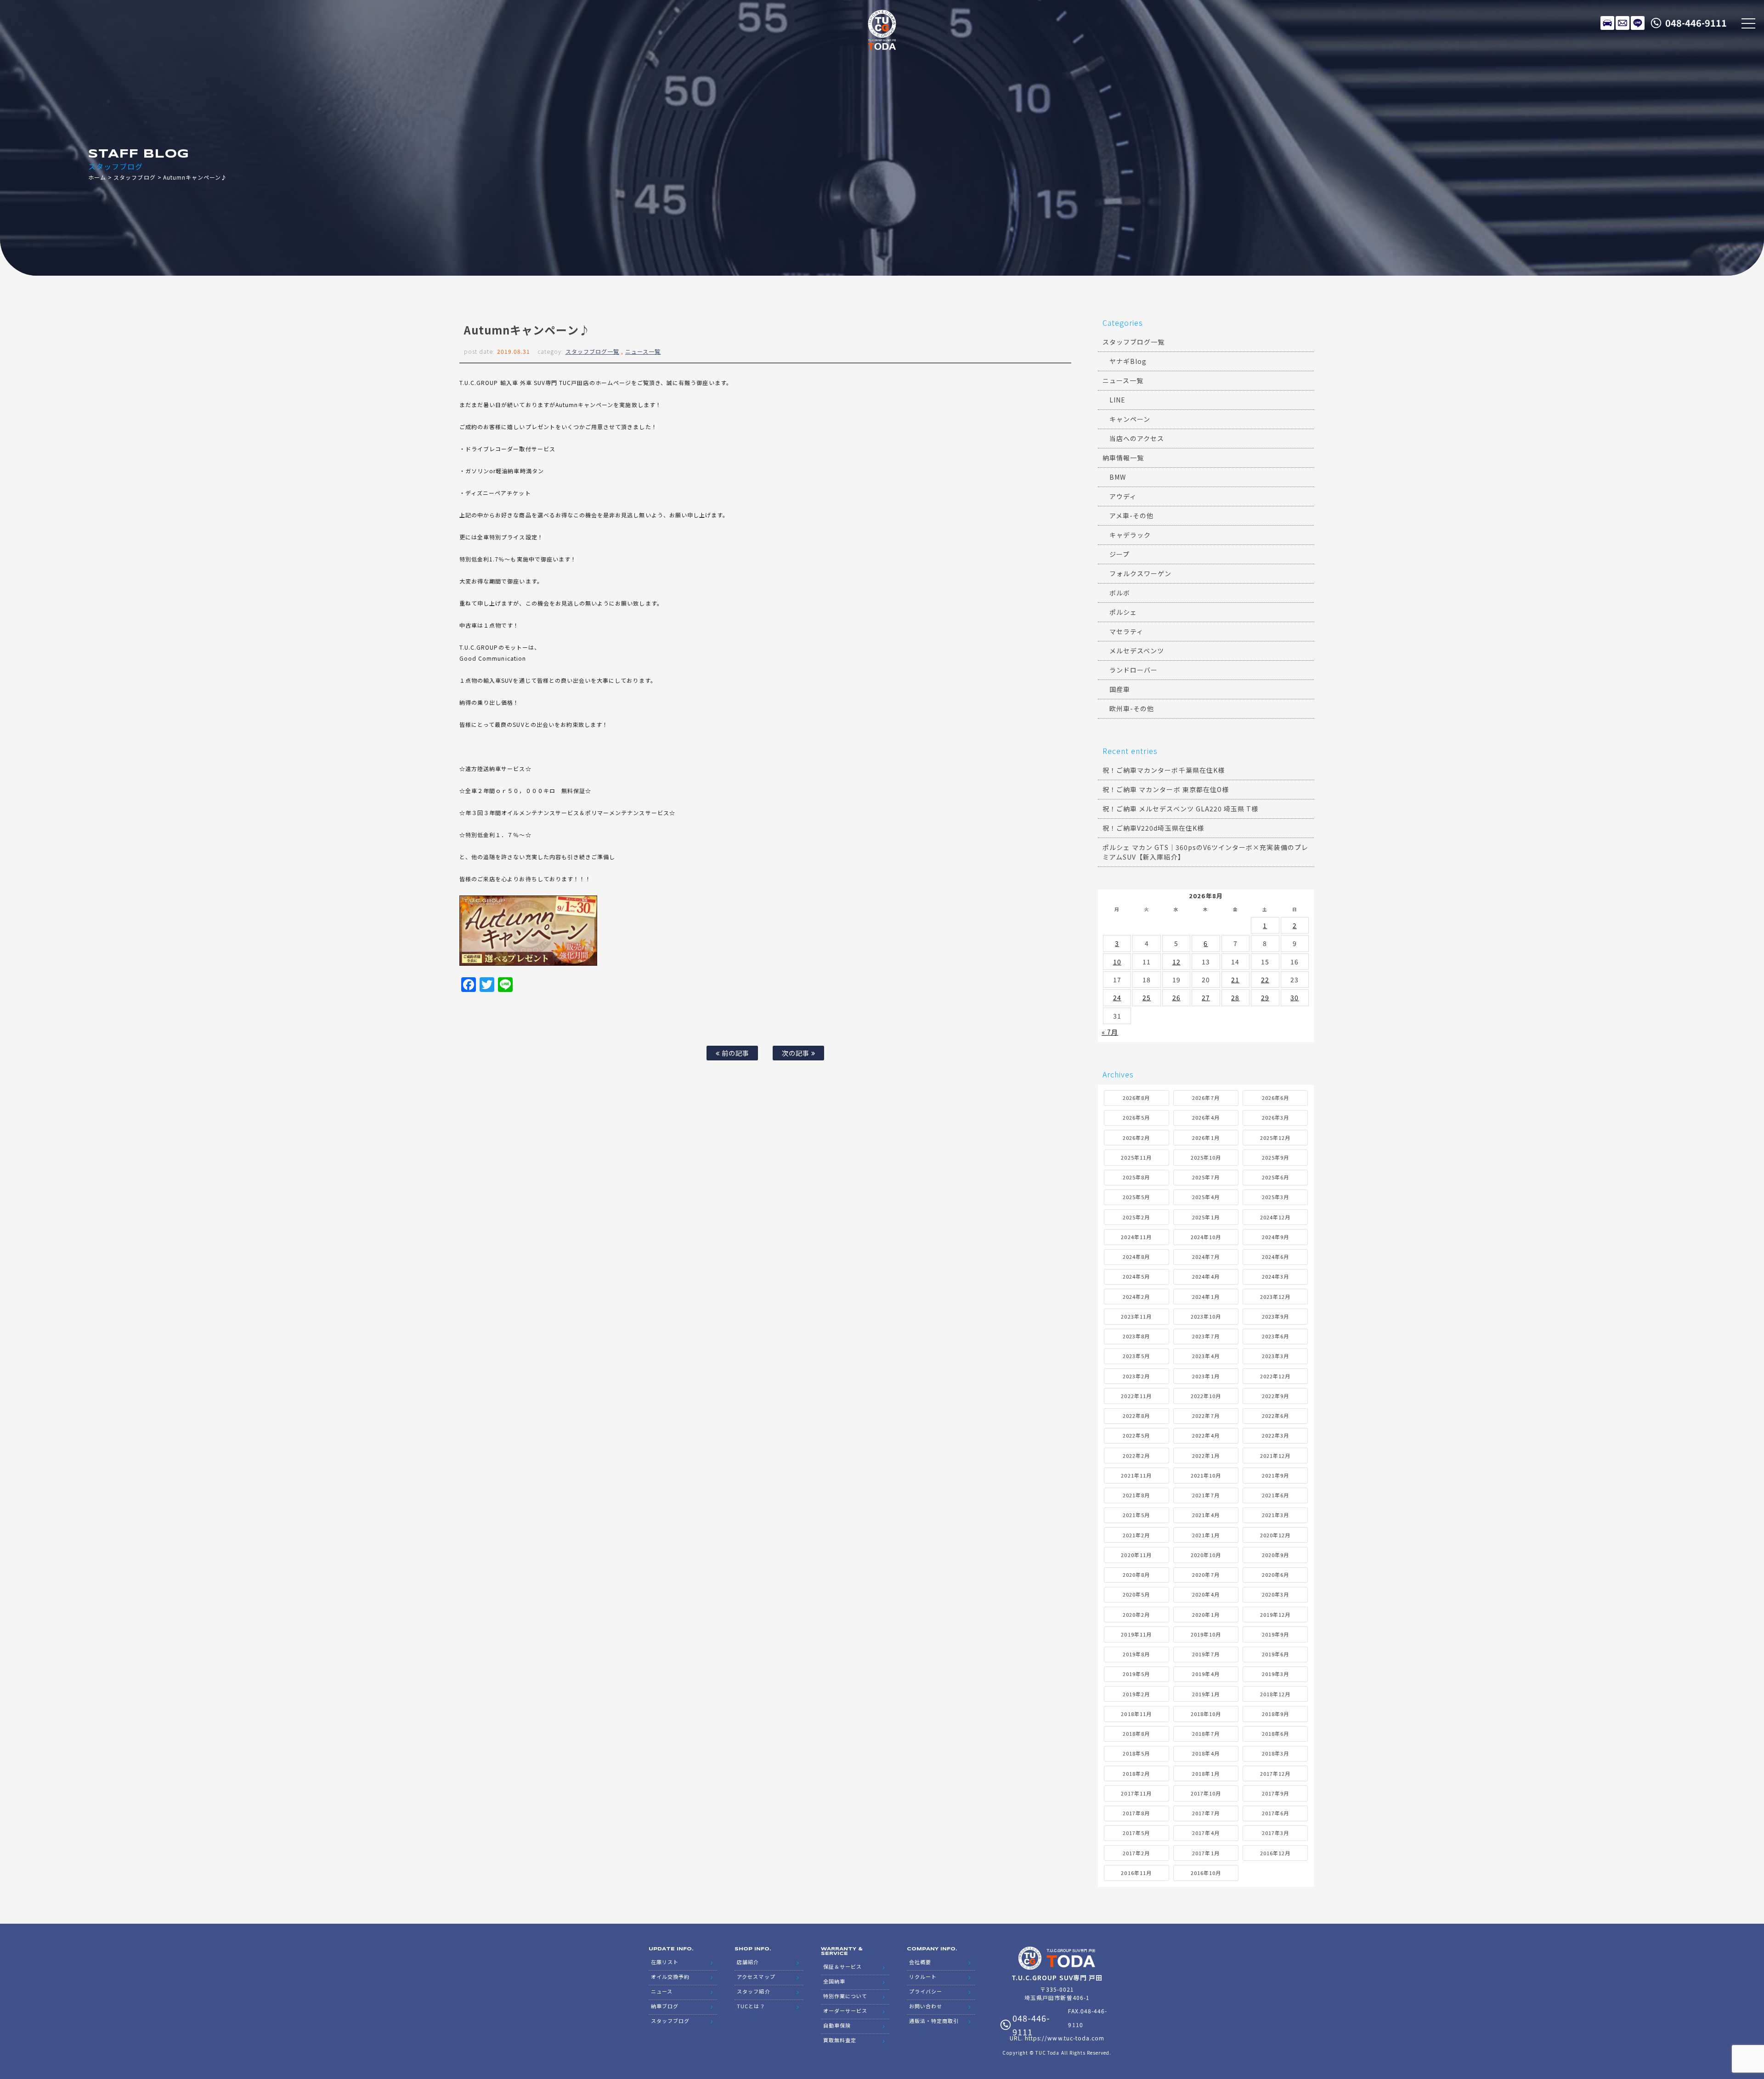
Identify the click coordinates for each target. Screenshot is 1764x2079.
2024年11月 (1136, 1237)
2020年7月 (1206, 1575)
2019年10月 (1206, 1634)
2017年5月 (1136, 1833)
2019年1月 (1206, 1694)
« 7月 (1110, 1032)
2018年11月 (1136, 1714)
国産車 (1120, 689)
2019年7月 (1206, 1654)
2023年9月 (1275, 1316)
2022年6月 (1275, 1416)
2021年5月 (1136, 1515)
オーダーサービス (845, 2011)
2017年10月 (1206, 1793)
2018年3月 (1275, 1753)
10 (1117, 962)
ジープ (1119, 554)
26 (1176, 997)
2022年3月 (1275, 1435)
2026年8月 (1136, 1098)
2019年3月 (1275, 1674)
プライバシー (926, 1991)
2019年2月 (1136, 1694)
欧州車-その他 (1132, 708)
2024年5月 (1136, 1276)
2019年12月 (1275, 1614)
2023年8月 (1136, 1336)
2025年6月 (1275, 1177)
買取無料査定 (840, 2040)
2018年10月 (1206, 1714)
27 (1206, 997)
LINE (1638, 23)
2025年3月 (1275, 1197)
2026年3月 (1275, 1117)
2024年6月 (1275, 1257)
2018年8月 (1136, 1733)
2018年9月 (1275, 1714)
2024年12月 (1275, 1217)
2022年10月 (1206, 1396)
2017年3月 (1275, 1833)
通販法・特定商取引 (934, 2021)
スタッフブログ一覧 (592, 351)
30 (1295, 997)
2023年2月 (1136, 1376)
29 (1265, 997)
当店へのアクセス (1137, 438)
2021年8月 (1136, 1495)
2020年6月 (1275, 1575)
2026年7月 (1206, 1098)
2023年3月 (1275, 1356)
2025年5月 (1136, 1197)
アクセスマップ (756, 1977)
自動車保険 (837, 2025)
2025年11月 (1136, 1157)
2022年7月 (1206, 1416)
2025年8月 (1136, 1177)
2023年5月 (1136, 1356)
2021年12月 (1275, 1456)
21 (1235, 980)
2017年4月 (1206, 1833)
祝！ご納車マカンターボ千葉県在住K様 (1164, 770)
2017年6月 (1275, 1813)
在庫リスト (1607, 23)
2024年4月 (1206, 1276)
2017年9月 (1275, 1793)
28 (1235, 997)
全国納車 (834, 1981)
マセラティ (1126, 631)
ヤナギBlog (1128, 361)
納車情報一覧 (1123, 458)
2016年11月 (1136, 1873)
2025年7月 (1206, 1177)
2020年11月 (1136, 1555)
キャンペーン (1130, 419)
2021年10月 (1206, 1475)
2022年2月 (1136, 1456)
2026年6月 (1275, 1098)
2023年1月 (1206, 1376)
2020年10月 (1206, 1555)
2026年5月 (1136, 1117)
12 (1176, 962)
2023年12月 (1275, 1297)
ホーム (97, 177)
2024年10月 (1206, 1237)
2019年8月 (1136, 1654)
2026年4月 (1206, 1117)
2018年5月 (1136, 1753)
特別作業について (845, 1996)
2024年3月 (1275, 1276)
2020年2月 (1136, 1614)
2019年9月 (1275, 1634)
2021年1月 (1206, 1535)
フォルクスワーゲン (1140, 573)
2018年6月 (1275, 1733)
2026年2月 (1136, 1138)
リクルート (923, 1977)
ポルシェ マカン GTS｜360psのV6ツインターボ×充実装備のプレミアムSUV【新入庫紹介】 (1205, 852)
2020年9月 (1275, 1555)
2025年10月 (1206, 1157)
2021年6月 (1275, 1495)
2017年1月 (1206, 1853)
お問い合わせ (926, 2006)
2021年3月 (1275, 1515)
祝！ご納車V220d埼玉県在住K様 (1153, 828)
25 (1147, 997)
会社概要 (920, 1962)
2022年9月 (1275, 1396)
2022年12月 (1275, 1376)
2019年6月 (1275, 1654)
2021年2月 (1136, 1535)
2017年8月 (1136, 1813)
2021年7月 (1206, 1495)
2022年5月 (1136, 1435)
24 (1117, 997)
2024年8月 (1136, 1257)
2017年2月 (1136, 1853)
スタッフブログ (134, 177)
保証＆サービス (842, 1966)
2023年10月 (1206, 1316)
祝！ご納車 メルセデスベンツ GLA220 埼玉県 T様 (1180, 809)
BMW (1118, 477)
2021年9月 (1275, 1475)
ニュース (662, 1991)
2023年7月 (1206, 1336)
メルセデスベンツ (1137, 651)
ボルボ (1120, 593)
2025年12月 (1275, 1138)
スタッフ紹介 (753, 1991)
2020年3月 (1275, 1594)
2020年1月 (1206, 1614)
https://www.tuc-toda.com (1065, 2038)
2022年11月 (1136, 1396)
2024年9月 (1275, 1237)
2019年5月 (1136, 1674)
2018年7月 (1206, 1733)
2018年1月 (1206, 1773)
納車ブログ (665, 2006)
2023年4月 (1206, 1356)
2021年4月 (1206, 1515)
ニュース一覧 (643, 351)
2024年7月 (1206, 1257)
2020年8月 (1136, 1575)
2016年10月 (1206, 1873)
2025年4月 (1206, 1197)
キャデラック (1130, 535)
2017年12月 (1275, 1773)
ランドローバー (1134, 670)
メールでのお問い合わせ (1623, 23)
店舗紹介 (748, 1962)
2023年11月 (1136, 1316)
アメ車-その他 (1131, 516)
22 (1265, 980)
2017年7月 (1206, 1813)
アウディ (1123, 496)
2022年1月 (1206, 1456)
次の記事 (797, 1053)
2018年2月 (1136, 1773)
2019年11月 (1136, 1634)
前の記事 (735, 1053)
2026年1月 (1206, 1138)
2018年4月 (1206, 1753)
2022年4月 (1206, 1435)
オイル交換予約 (670, 1977)
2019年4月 (1206, 1674)
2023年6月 (1275, 1336)
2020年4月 (1206, 1594)
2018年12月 (1275, 1694)
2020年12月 (1275, 1535)
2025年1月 (1206, 1217)
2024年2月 (1136, 1297)
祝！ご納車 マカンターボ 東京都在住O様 (1166, 789)
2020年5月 (1136, 1594)
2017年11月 (1136, 1793)
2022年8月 (1136, 1416)
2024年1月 (1206, 1297)
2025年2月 (1136, 1217)
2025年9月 (1275, 1157)
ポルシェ (1123, 612)
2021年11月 (1136, 1475)
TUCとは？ (751, 2006)
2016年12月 (1275, 1853)
